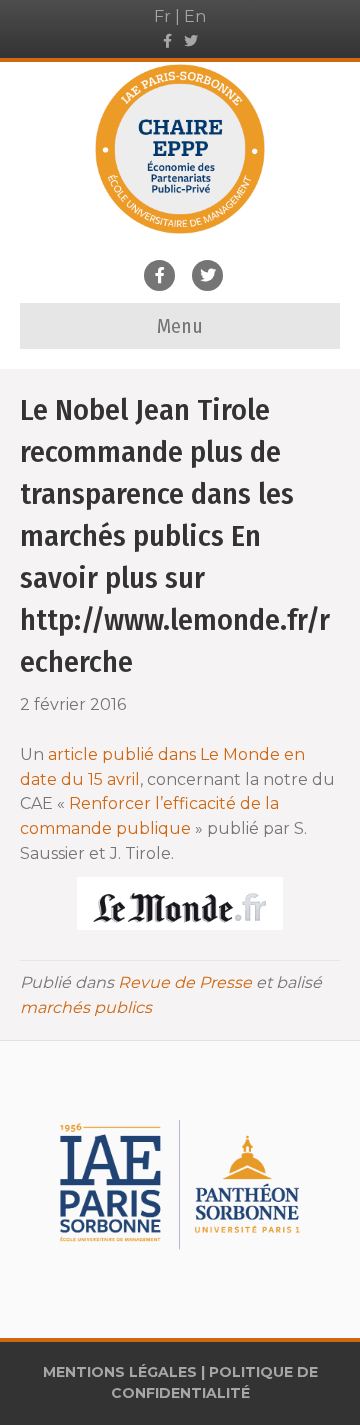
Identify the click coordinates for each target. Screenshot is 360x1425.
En (195, 16)
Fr (162, 16)
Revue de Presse (185, 982)
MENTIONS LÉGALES (120, 1372)
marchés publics (86, 1007)
